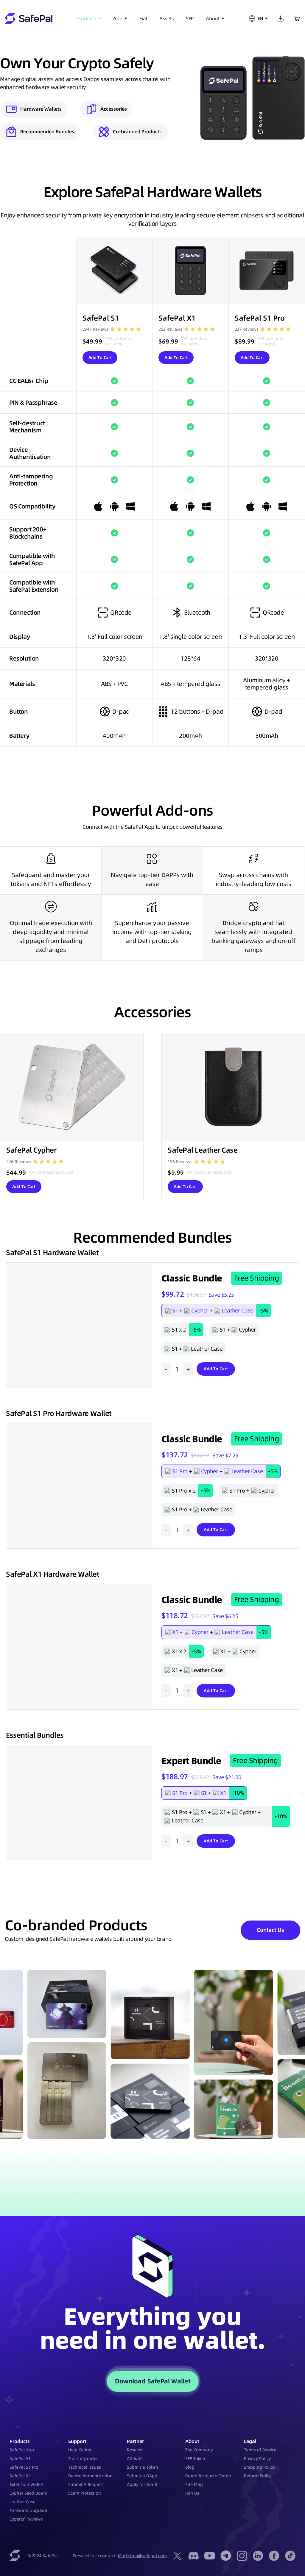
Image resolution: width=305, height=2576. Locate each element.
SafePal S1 (20, 2459)
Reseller (135, 2450)
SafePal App (22, 2450)
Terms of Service (260, 2450)
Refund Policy (258, 2476)
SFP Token (195, 2459)
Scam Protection (85, 2493)
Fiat (143, 18)
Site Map (194, 2484)
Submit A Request (86, 2484)
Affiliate (135, 2459)
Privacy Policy (257, 2459)
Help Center (80, 2450)
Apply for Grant (142, 2484)
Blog (190, 2467)
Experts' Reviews (26, 2519)
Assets (167, 18)
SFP (190, 18)
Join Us (192, 2493)
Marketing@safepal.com (142, 2556)
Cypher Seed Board (29, 2493)
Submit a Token (143, 2467)
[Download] (281, 18)
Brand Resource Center (208, 2476)
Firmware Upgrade (28, 2510)
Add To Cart (100, 358)
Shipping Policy (259, 2467)
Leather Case (22, 2502)
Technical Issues (85, 2467)
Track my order (83, 2459)
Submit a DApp (142, 2476)
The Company (199, 2450)
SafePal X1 (20, 2476)
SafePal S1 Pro (24, 2467)
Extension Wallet (26, 2484)
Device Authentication (90, 2476)
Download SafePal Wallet (152, 2381)
